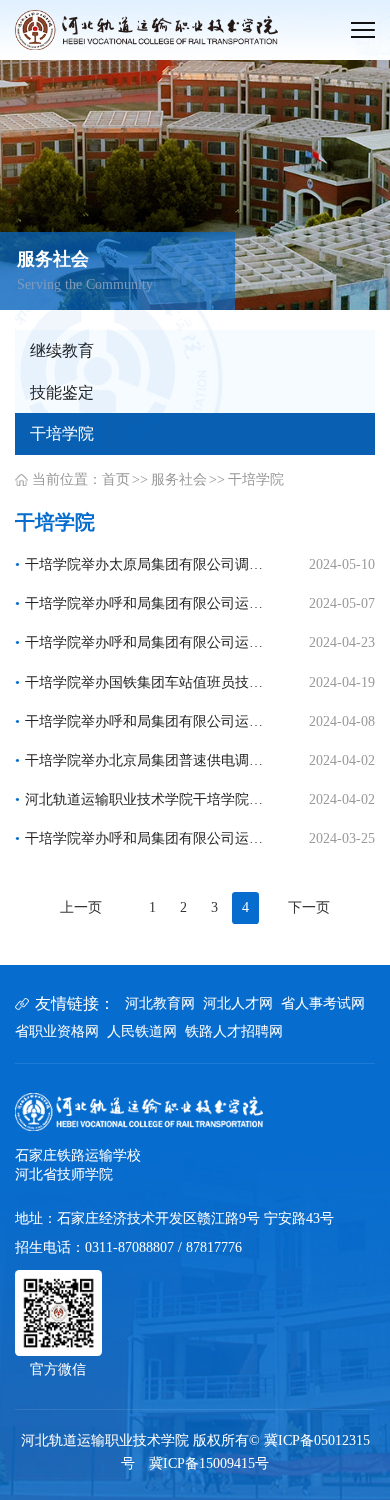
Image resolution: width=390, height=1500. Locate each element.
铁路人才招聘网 (234, 1031)
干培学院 (256, 479)
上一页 (81, 907)
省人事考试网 (323, 1003)
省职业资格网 (57, 1031)
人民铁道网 (142, 1031)
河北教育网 (160, 1003)
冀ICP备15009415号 (209, 1463)
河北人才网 (238, 1003)
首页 (116, 479)
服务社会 (179, 479)
